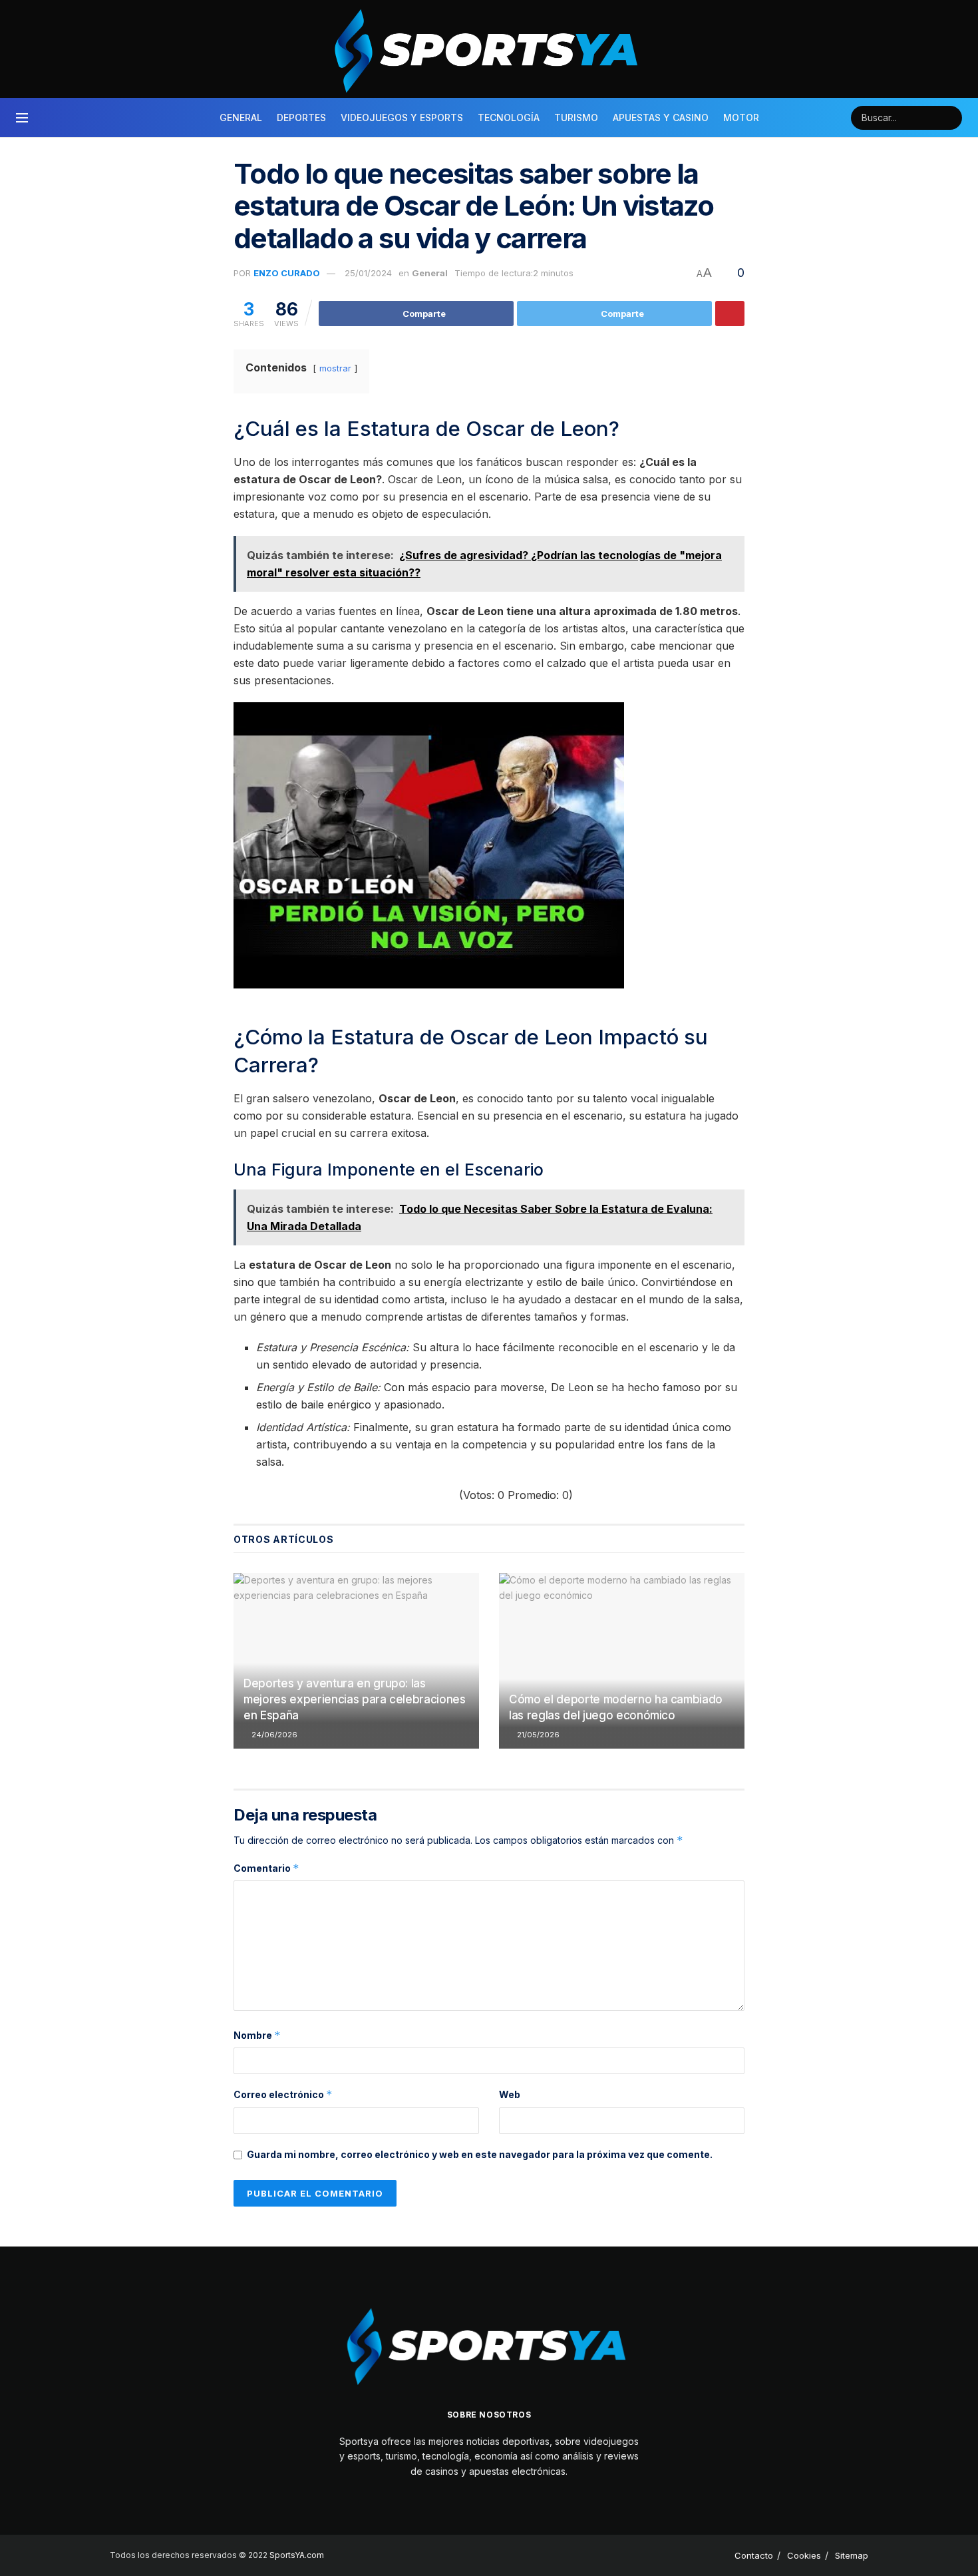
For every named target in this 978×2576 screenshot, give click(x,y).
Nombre (257, 2035)
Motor (741, 117)
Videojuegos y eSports (402, 117)
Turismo (576, 117)
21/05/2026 (537, 1735)
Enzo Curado (287, 273)
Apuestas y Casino (661, 117)
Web (510, 2094)
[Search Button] (950, 118)
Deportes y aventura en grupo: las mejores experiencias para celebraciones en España (355, 1699)
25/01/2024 (368, 273)
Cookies (804, 2555)
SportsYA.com (297, 2555)
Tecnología (509, 117)
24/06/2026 (273, 1735)
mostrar (335, 368)
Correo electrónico (283, 2094)
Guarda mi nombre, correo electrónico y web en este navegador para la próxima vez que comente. (480, 2154)
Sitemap (852, 2555)
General (241, 117)
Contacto (754, 2555)
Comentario (266, 1868)
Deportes (301, 117)
